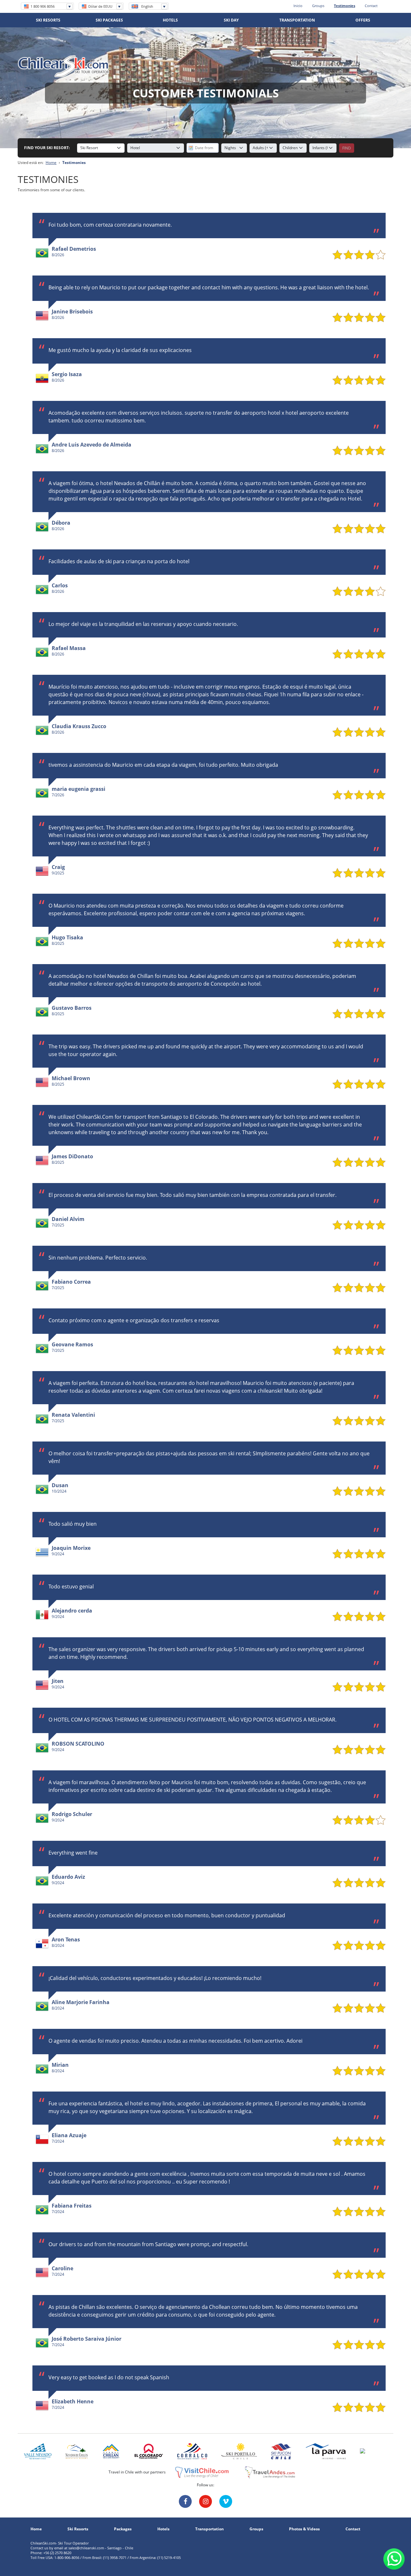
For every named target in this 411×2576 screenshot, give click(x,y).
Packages (123, 2529)
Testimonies (345, 6)
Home (51, 163)
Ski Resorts (78, 2529)
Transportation (210, 2529)
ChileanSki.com (64, 66)
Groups (318, 6)
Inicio (298, 6)
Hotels (163, 2529)
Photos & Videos (304, 2529)
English (147, 6)
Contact (371, 6)
